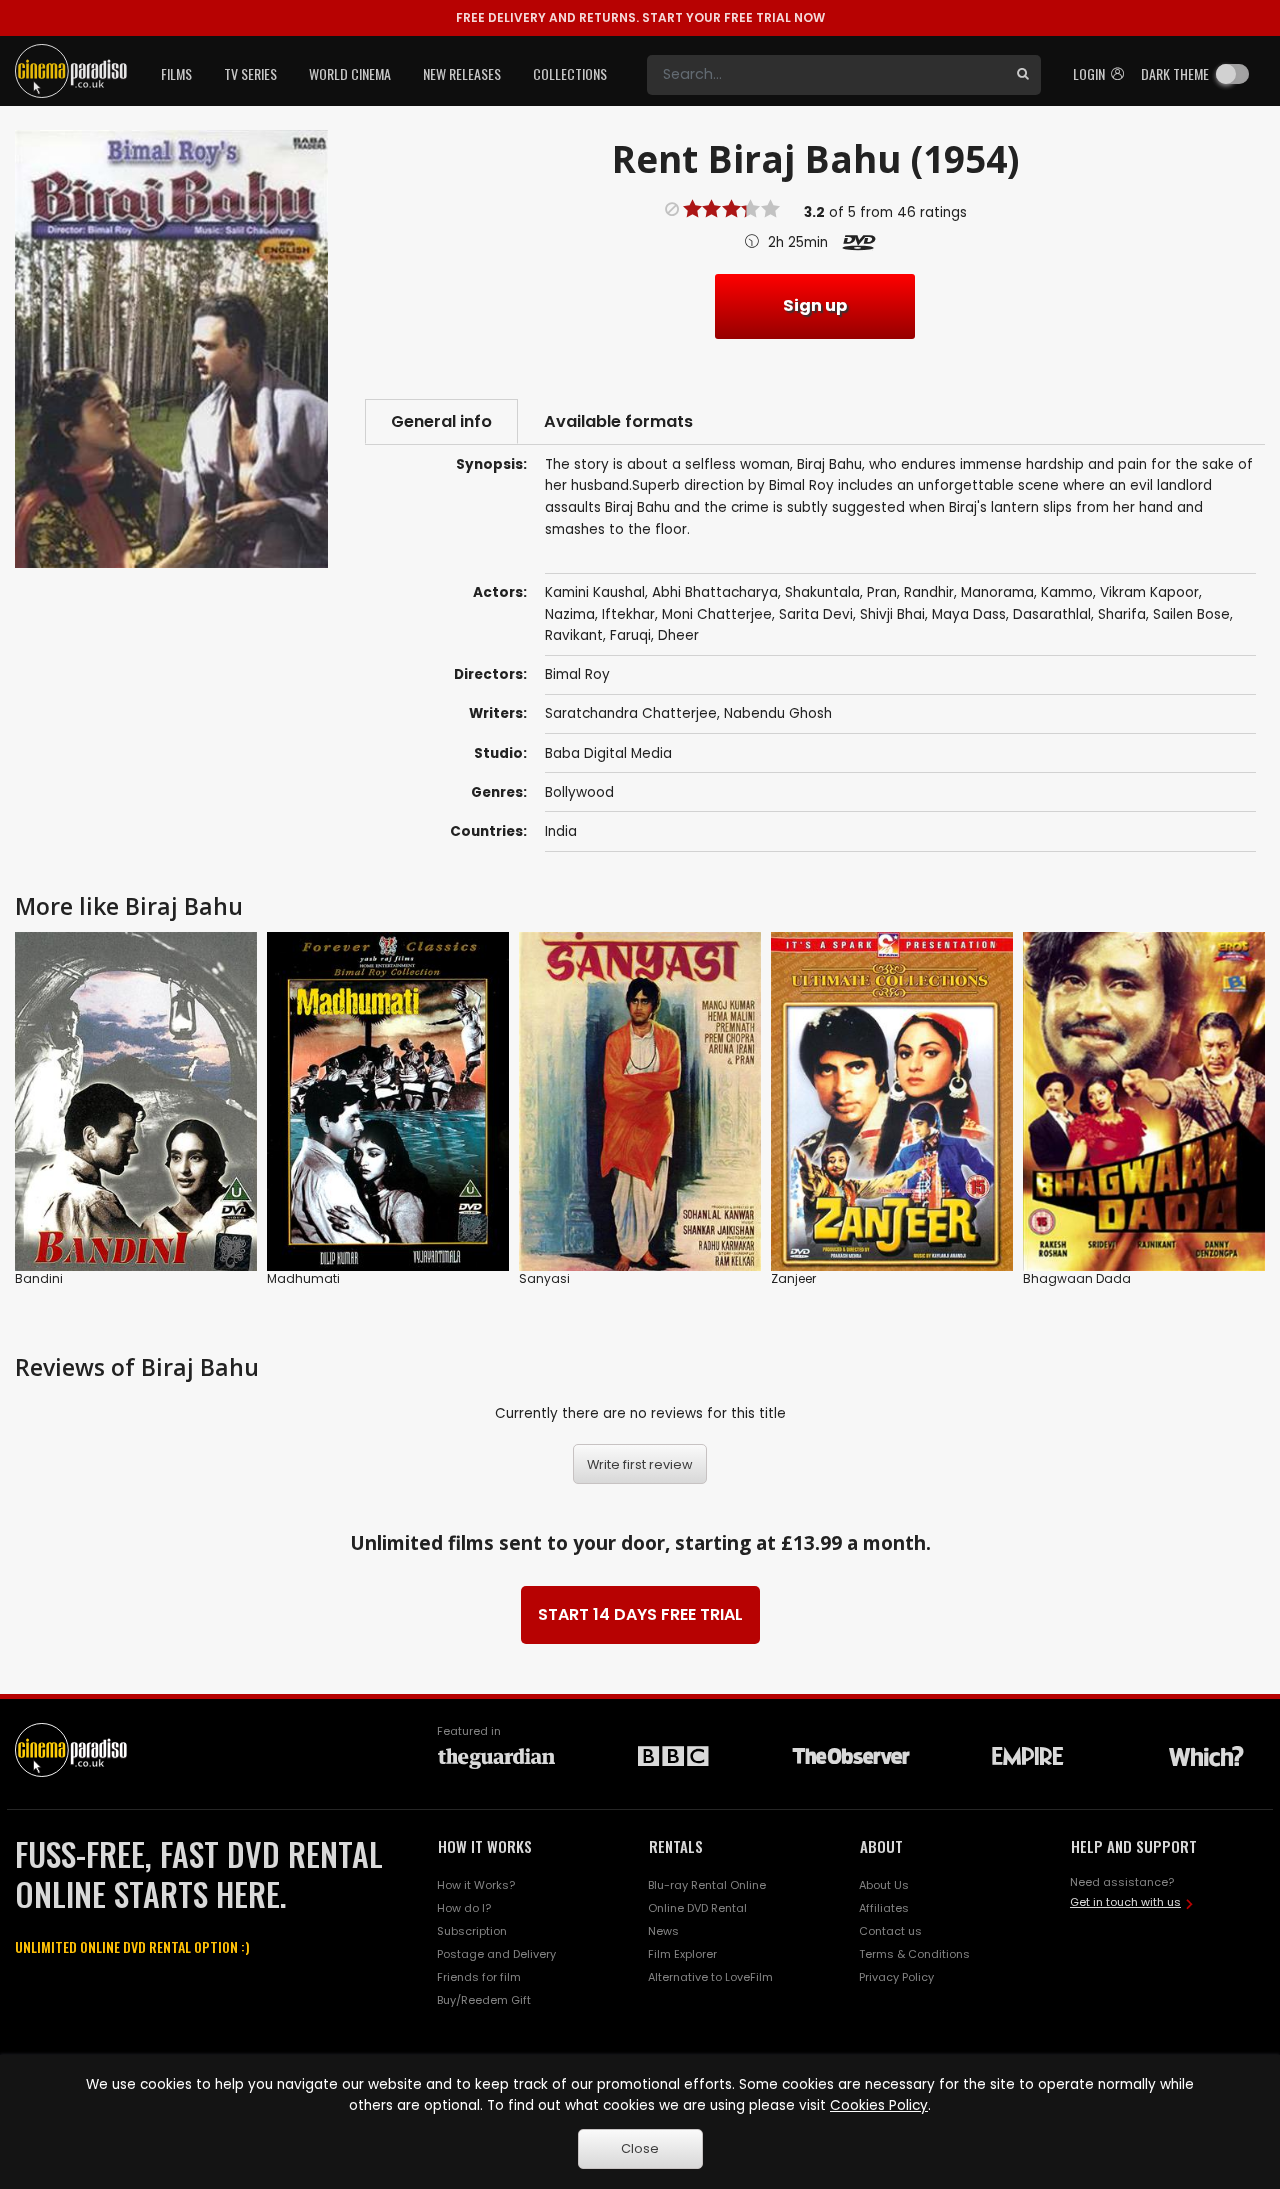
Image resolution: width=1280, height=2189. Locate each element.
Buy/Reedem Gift (484, 2000)
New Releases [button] (462, 73)
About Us (884, 1885)
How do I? (464, 1908)
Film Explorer (682, 1954)
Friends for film (479, 1977)
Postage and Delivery (496, 1954)
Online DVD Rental (697, 1908)
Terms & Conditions (914, 1954)
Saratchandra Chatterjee (631, 713)
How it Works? (476, 1885)
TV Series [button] (250, 73)
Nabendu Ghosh (778, 713)
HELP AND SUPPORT (1134, 1846)
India (561, 831)
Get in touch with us (1125, 1902)
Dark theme (1175, 73)
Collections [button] (570, 73)
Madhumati (303, 1278)
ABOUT (881, 1846)
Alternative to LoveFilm (710, 1977)
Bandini (39, 1278)
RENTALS (676, 1846)
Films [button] (176, 73)
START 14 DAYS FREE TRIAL (640, 1614)
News (663, 1931)
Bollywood (579, 792)
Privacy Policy (896, 1977)
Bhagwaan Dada (1077, 1278)
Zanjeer (793, 1278)
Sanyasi (544, 1278)
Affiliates (884, 1908)
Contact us (890, 1931)
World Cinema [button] (350, 73)
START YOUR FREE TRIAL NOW (640, 17)
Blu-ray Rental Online (707, 1885)
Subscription (472, 1931)
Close (640, 2148)
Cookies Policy (879, 2105)
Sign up (815, 305)
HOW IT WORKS (485, 1846)
